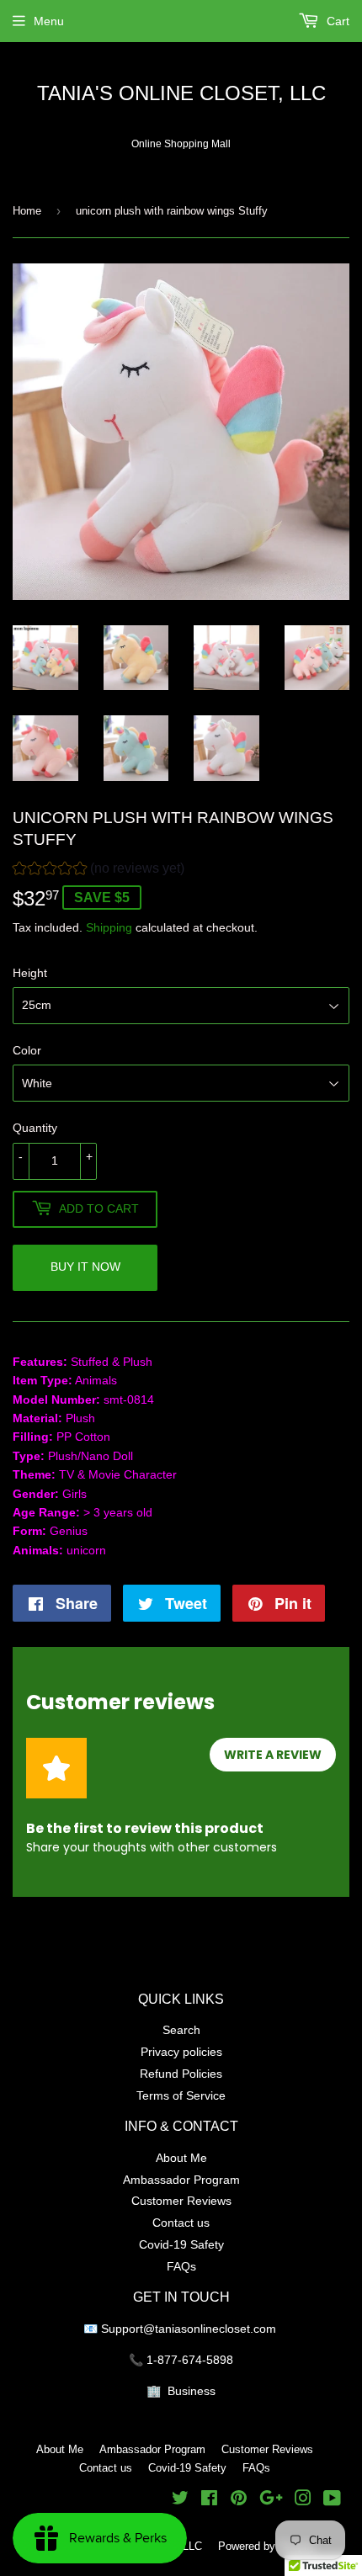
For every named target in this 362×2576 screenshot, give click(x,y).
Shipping (109, 927)
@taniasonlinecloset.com (211, 2329)
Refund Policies (181, 2074)
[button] (98, 871)
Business (192, 2391)
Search (181, 2030)
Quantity (35, 1128)
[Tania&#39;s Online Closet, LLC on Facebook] (209, 2500)
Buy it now (85, 1267)
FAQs (181, 2266)
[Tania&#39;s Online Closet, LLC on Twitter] (180, 2500)
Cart (336, 21)
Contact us (181, 2223)
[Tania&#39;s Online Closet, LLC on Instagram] (303, 2500)
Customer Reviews (181, 2201)
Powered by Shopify (267, 2546)
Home (27, 210)
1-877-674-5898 (190, 2360)
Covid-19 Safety (181, 2244)
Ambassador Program (181, 2180)
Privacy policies (181, 2052)
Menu (49, 21)
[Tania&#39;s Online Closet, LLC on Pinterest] (239, 2500)
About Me (181, 2158)
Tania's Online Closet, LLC (181, 94)
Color (27, 1050)
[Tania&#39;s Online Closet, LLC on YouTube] (332, 2500)
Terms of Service (181, 2095)
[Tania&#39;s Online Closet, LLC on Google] (271, 2500)
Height (30, 973)
